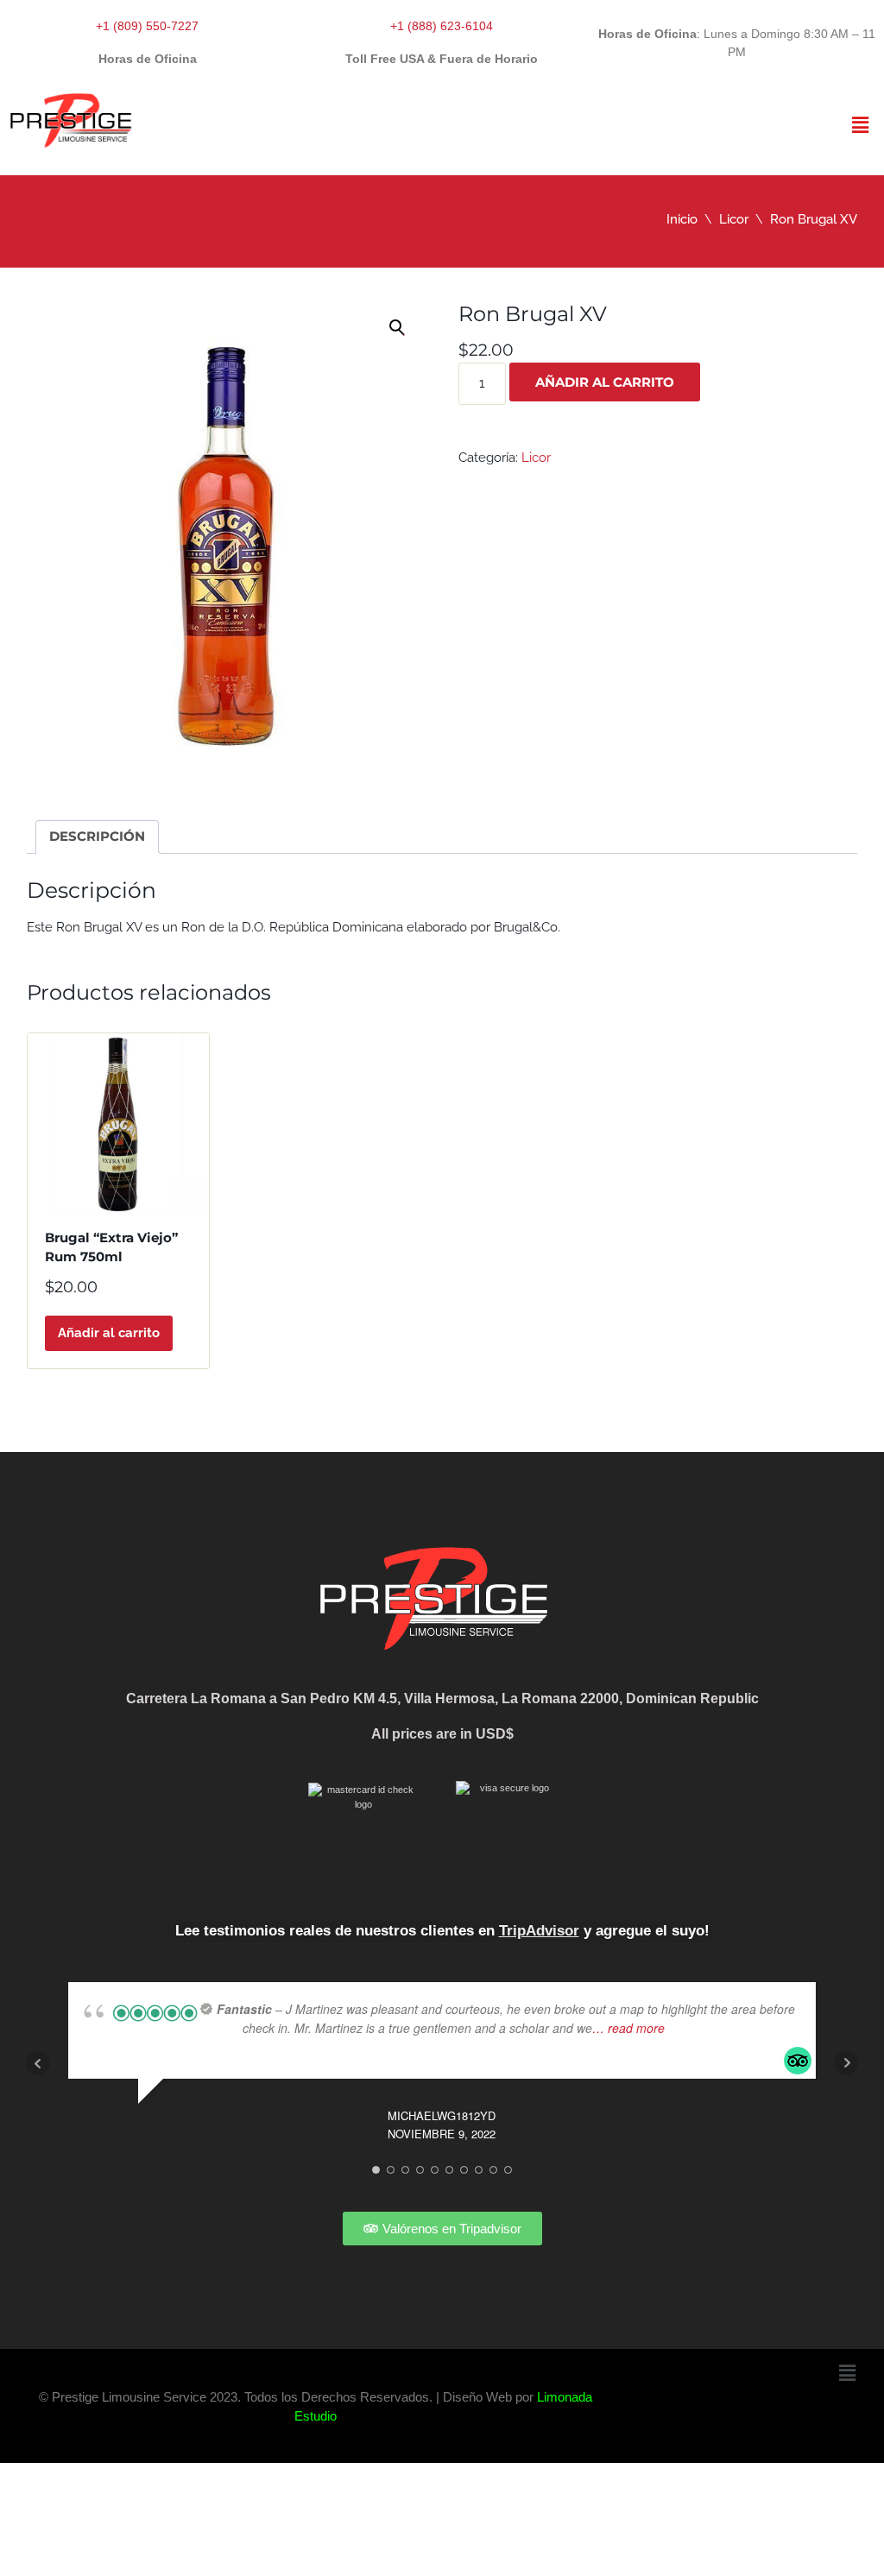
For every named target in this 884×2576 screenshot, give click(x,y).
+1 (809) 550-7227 (147, 26)
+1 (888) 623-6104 (442, 26)
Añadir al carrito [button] (109, 1333)
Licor (734, 219)
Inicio (682, 219)
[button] (861, 125)
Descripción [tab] (97, 836)
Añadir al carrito (605, 382)
